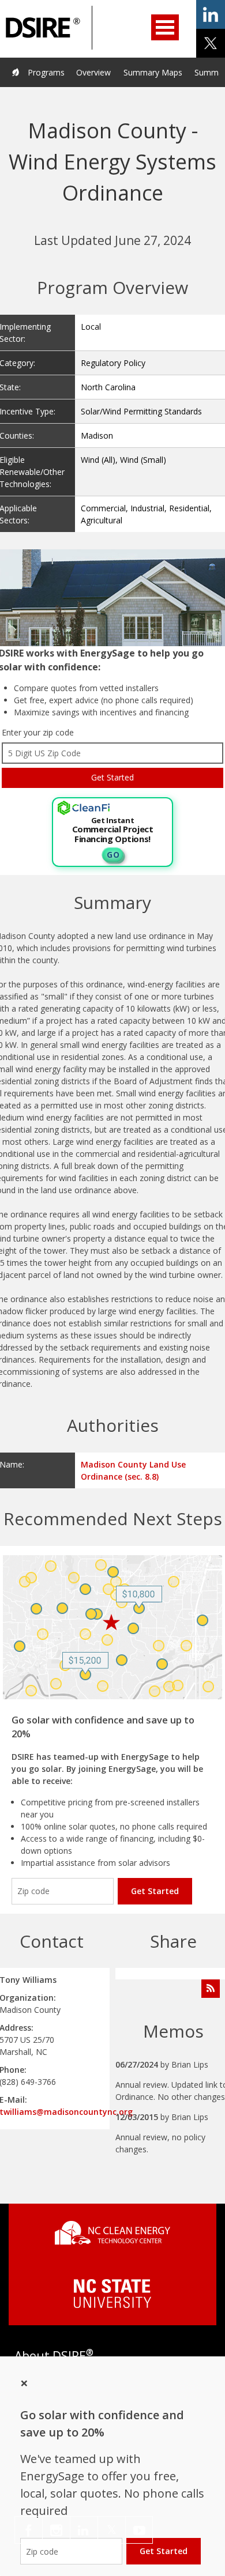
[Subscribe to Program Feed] (211, 1989)
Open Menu (165, 27)
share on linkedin (211, 14)
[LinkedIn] (84, 2530)
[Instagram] (56, 2530)
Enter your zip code (38, 732)
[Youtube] (139, 2530)
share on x (211, 43)
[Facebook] (29, 2530)
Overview (93, 72)
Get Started (155, 1891)
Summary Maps (153, 72)
